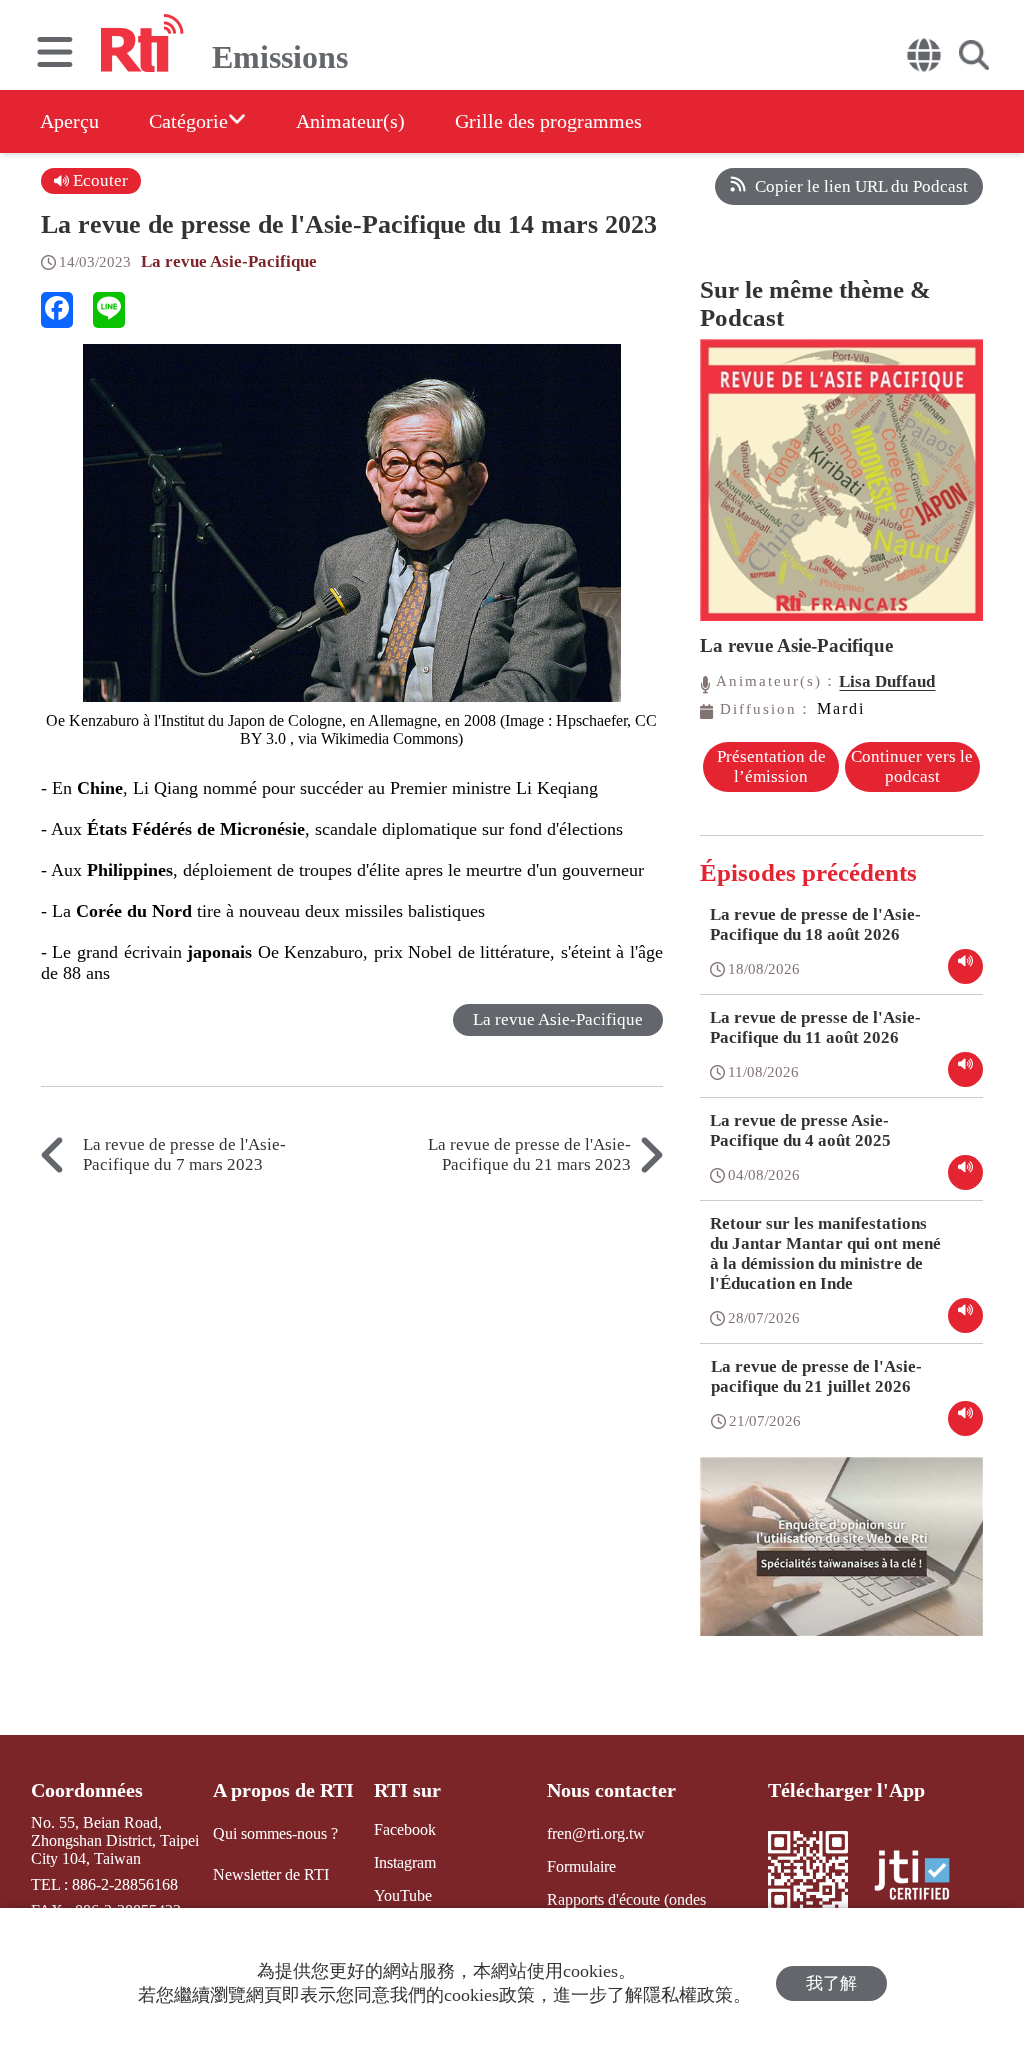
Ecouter (98, 180)
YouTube (403, 1895)
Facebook (405, 1829)
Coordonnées (87, 1790)
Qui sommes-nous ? (275, 1833)
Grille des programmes (548, 121)
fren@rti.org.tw (596, 1833)
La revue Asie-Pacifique (229, 261)
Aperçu (69, 121)
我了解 (831, 1983)
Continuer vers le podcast (912, 766)
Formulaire (581, 1866)
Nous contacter (611, 1790)
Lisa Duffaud (887, 681)
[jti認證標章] (924, 1877)
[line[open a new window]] (109, 310)
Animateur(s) (350, 121)
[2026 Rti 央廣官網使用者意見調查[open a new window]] (841, 1561)
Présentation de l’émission (771, 766)
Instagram (405, 1862)
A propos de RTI (283, 1790)
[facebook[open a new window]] (57, 310)
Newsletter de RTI (271, 1874)
